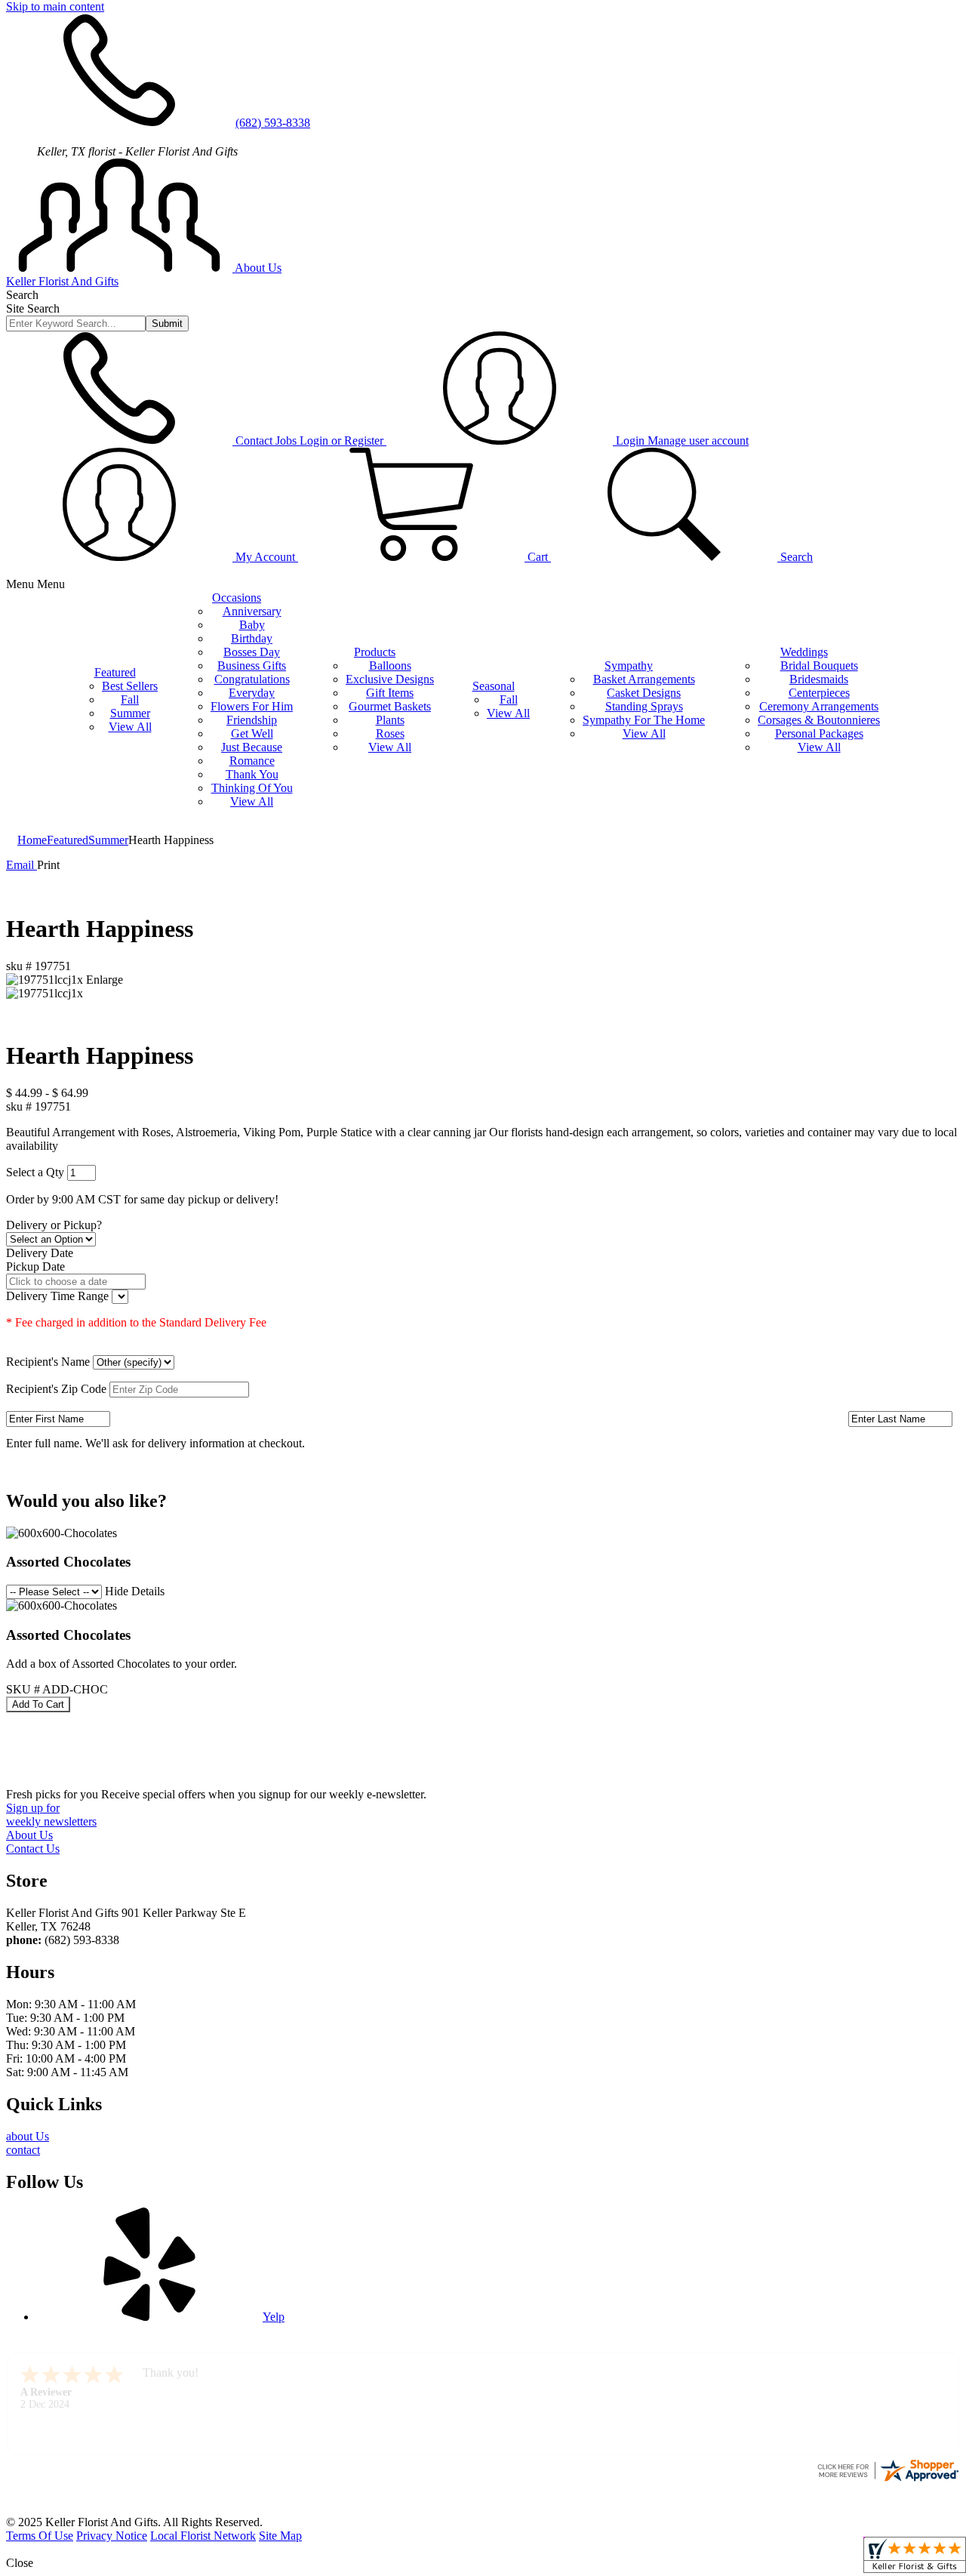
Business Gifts (252, 666)
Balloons (390, 666)
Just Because (252, 747)
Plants (390, 720)
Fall (130, 699)
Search (22, 295)
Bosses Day (252, 652)
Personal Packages (819, 733)
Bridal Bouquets (819, 666)
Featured (68, 840)
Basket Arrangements (644, 679)
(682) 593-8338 (273, 123)
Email (22, 865)
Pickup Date (35, 1266)
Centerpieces (819, 693)
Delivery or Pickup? (54, 1225)
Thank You (252, 774)
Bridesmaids (819, 679)
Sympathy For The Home (644, 720)
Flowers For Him (252, 706)
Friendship (252, 720)
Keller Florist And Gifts (62, 281)
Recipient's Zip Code (56, 1389)
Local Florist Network (203, 2536)
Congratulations (252, 679)
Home (32, 840)
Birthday (252, 638)
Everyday (252, 693)
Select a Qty (35, 1172)
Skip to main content (55, 6)
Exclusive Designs (390, 679)
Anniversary (252, 611)
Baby (252, 625)
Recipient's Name (48, 1362)
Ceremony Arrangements (819, 706)
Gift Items (390, 693)
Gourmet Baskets (390, 706)
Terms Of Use (40, 2536)
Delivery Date (40, 1253)
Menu (51, 584)
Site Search (33, 308)
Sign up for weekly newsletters (51, 1815)
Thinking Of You (252, 788)
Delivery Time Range (59, 1296)
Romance (252, 761)
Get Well (252, 733)
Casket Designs (644, 693)
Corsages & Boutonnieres (819, 720)
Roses (390, 733)
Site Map (280, 2536)
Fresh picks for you (216, 1794)
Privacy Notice (112, 2536)
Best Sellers (130, 686)
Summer (130, 713)
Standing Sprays (644, 706)
